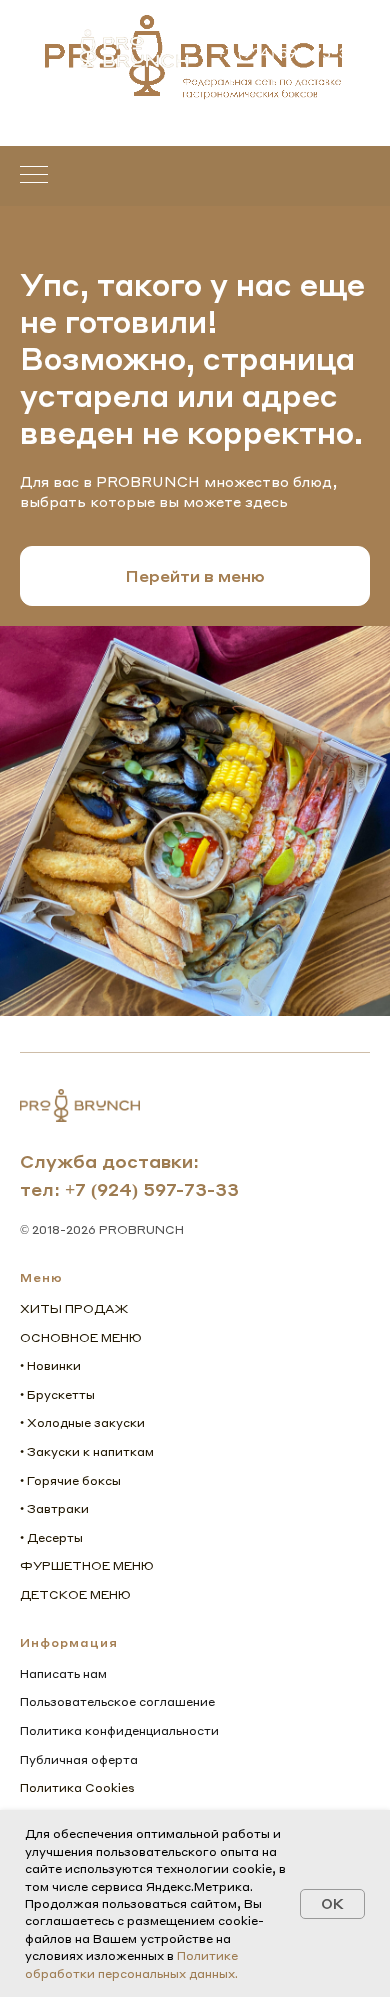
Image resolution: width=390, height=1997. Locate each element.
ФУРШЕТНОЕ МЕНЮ (87, 1565)
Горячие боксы (74, 1480)
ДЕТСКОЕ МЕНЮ (75, 1594)
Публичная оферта (79, 1759)
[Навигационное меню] (34, 176)
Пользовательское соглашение (117, 1701)
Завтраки (58, 1508)
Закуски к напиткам (90, 1451)
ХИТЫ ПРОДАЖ (74, 1308)
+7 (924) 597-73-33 (152, 1188)
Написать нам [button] (63, 1673)
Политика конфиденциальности (119, 1730)
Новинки (54, 1365)
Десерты (55, 1537)
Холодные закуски (86, 1422)
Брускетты (61, 1394)
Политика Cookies (77, 1787)
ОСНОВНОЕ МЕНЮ (81, 1337)
